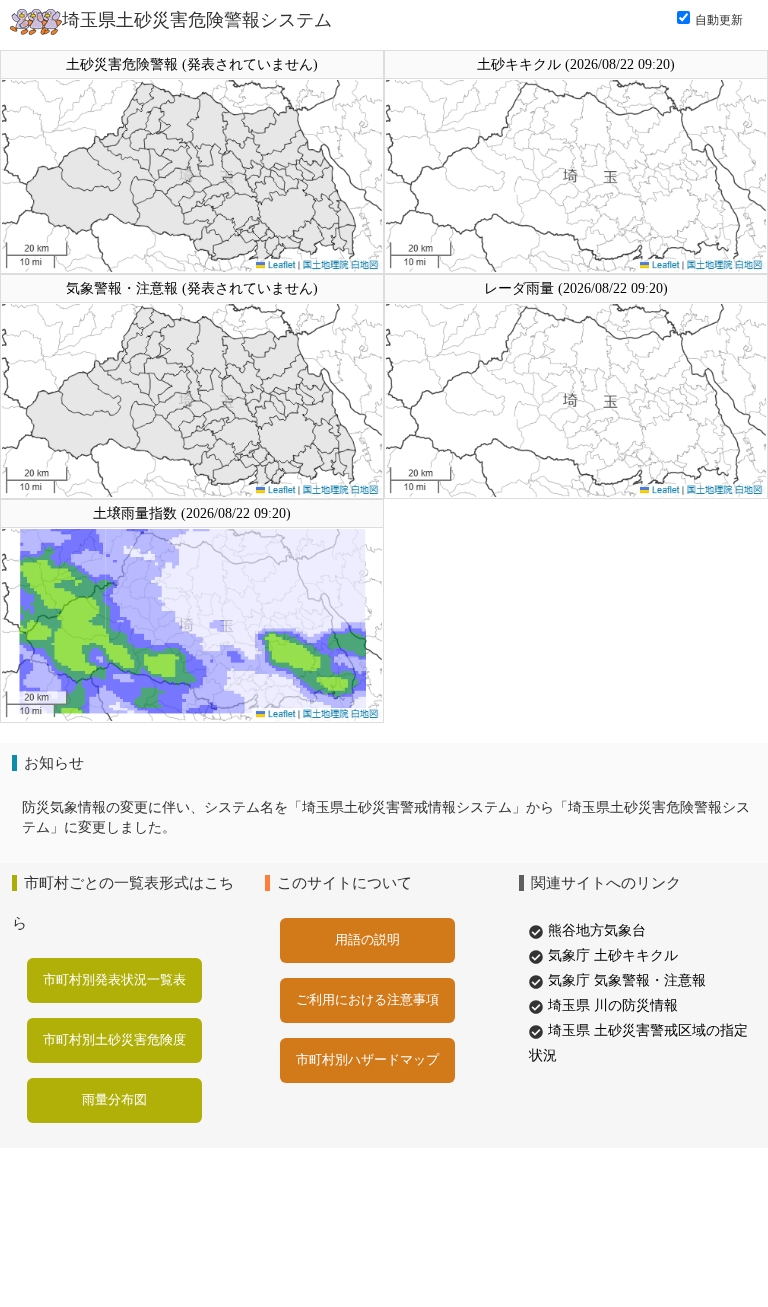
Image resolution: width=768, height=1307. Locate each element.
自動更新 (719, 20)
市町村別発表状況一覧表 (114, 979)
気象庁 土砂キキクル (613, 955)
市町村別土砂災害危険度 (114, 1039)
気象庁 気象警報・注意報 (627, 980)
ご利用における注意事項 (367, 999)
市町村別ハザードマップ (367, 1059)
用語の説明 (367, 939)
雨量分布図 (114, 1099)
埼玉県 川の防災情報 (613, 1005)
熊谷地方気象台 (597, 930)
